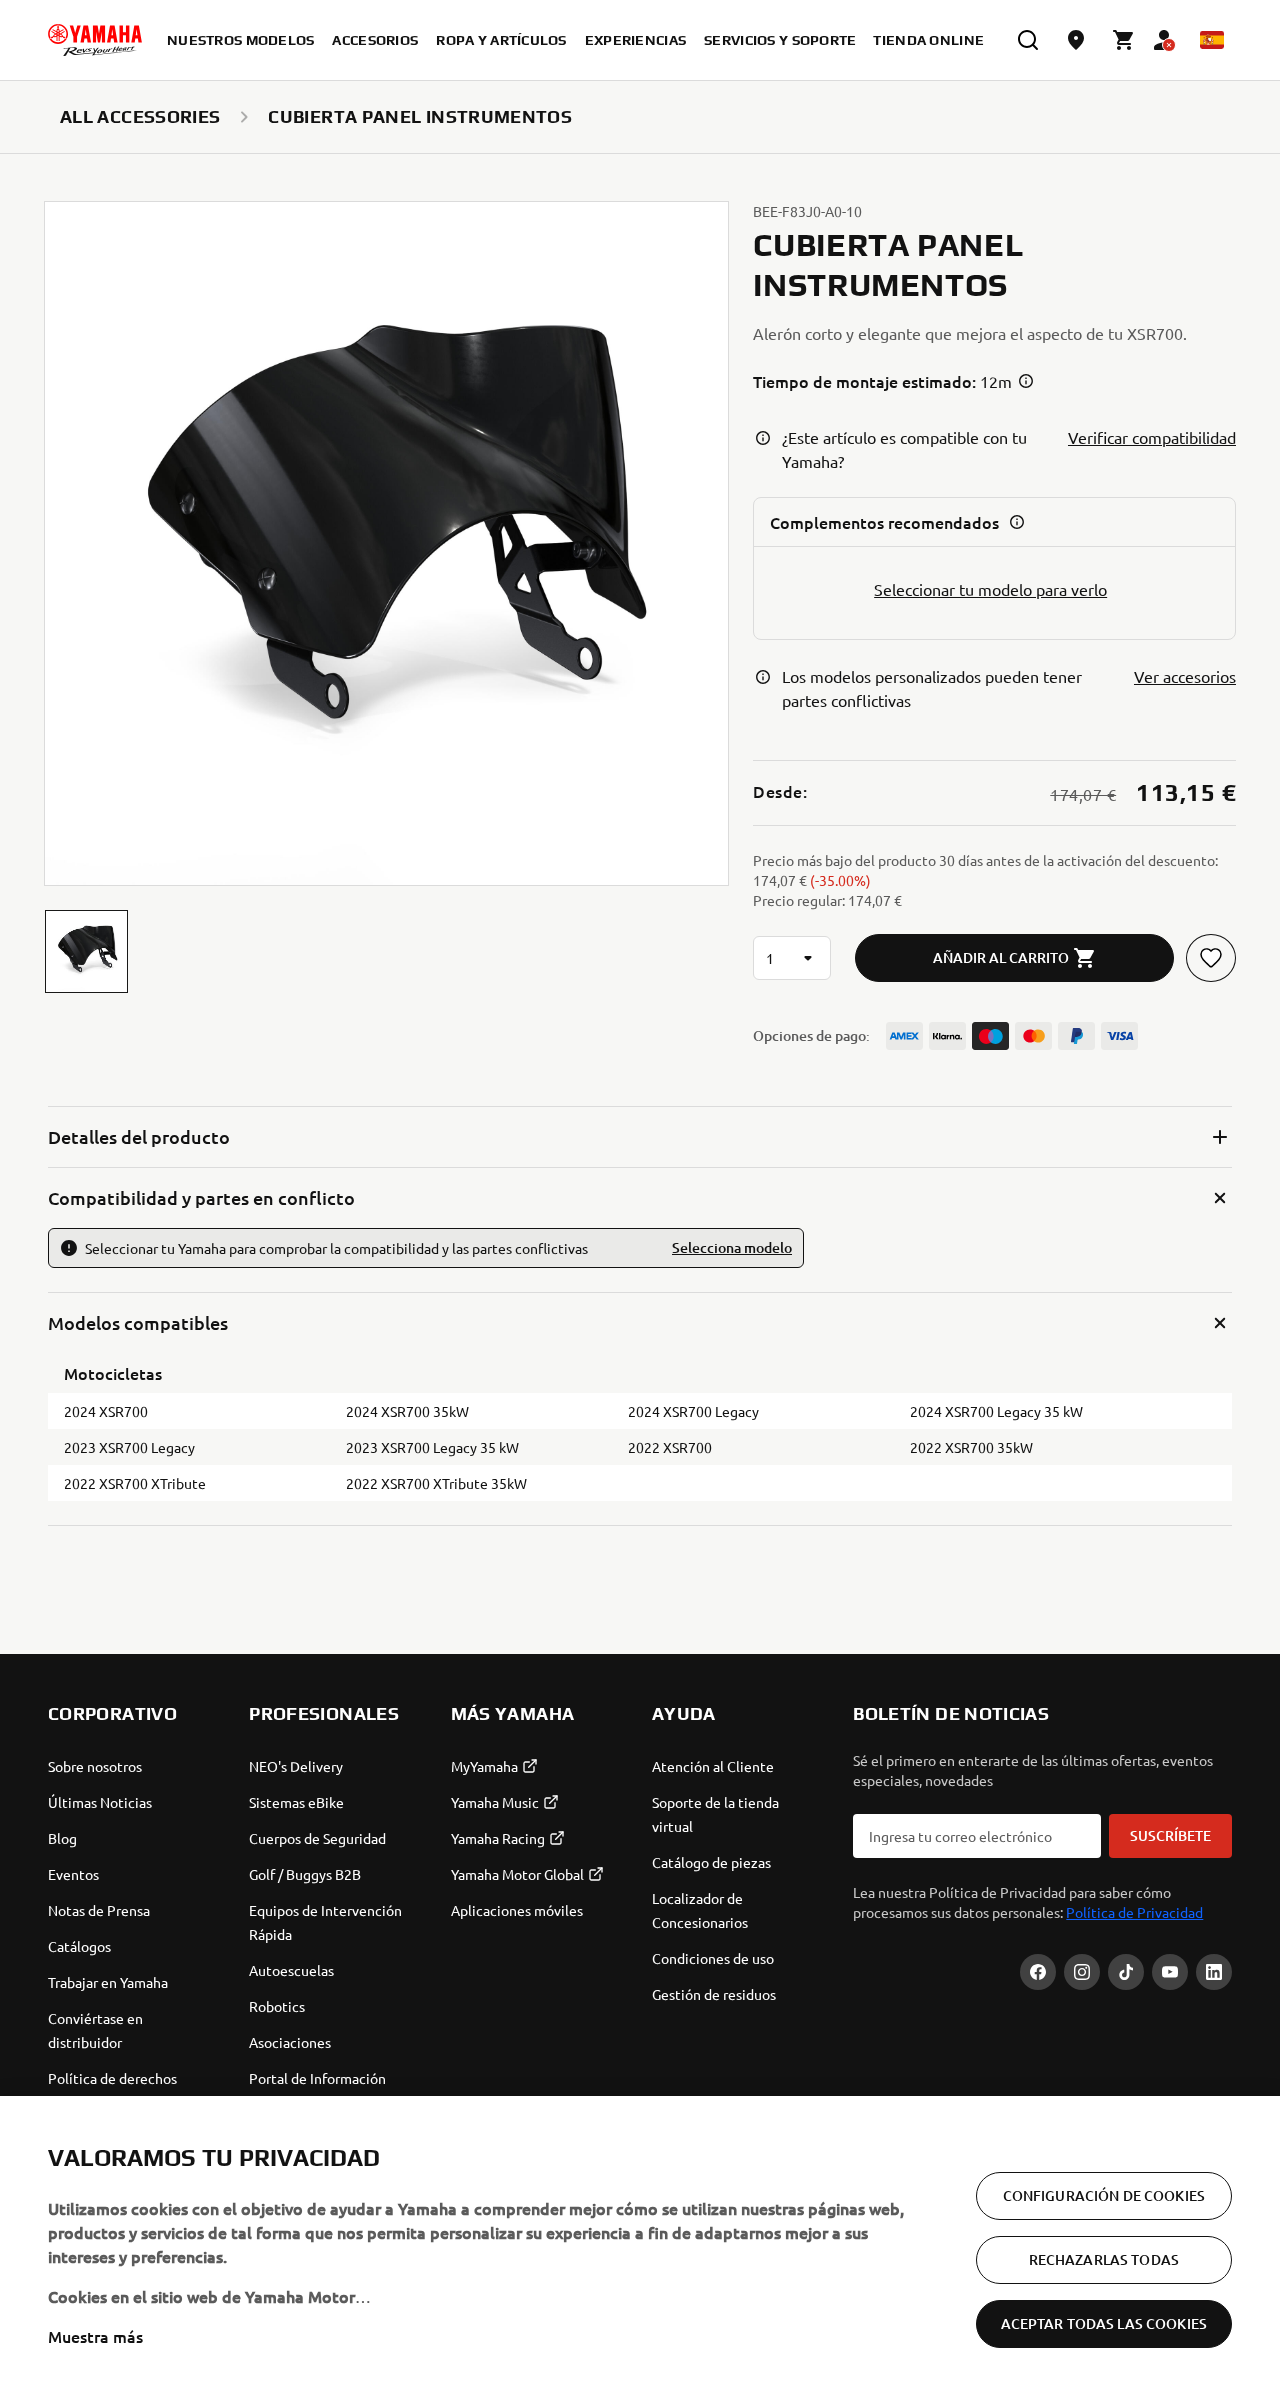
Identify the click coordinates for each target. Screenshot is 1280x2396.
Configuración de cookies (1104, 2195)
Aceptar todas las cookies (1104, 2323)
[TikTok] (1126, 1972)
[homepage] (95, 40)
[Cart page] (1124, 40)
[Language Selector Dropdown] (1212, 40)
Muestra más (95, 2336)
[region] (640, 2246)
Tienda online (928, 40)
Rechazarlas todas (1104, 2259)
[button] (86, 951)
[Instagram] (1082, 1972)
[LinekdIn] (1214, 1972)
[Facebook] (1038, 1972)
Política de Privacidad (1134, 1912)
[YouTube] (1170, 1972)
